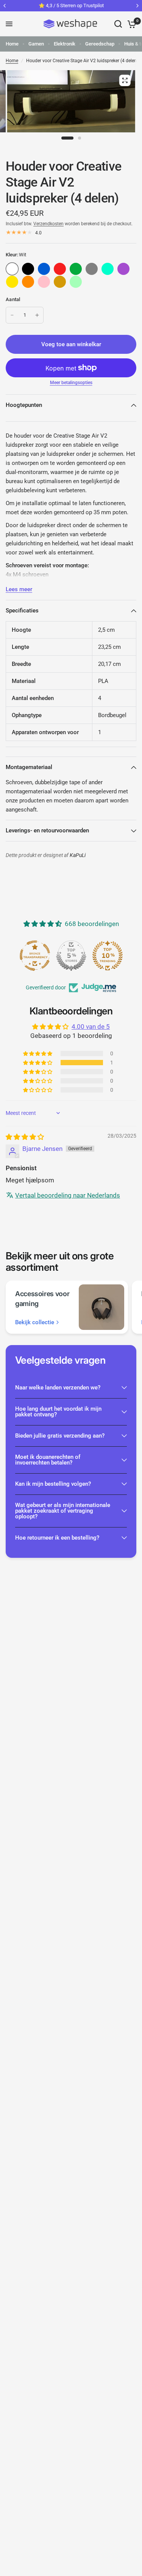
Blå (44, 269)
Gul (12, 282)
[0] (130, 24)
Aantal (13, 299)
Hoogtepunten (24, 405)
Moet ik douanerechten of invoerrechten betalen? (48, 1460)
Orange (28, 282)
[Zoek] (118, 24)
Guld (60, 282)
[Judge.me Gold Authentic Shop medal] (71, 956)
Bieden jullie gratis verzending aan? (60, 1436)
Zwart (28, 269)
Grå (92, 269)
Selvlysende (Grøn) (76, 282)
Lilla (123, 269)
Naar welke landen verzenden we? (58, 1388)
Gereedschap (100, 44)
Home (12, 44)
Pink (44, 282)
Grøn (76, 269)
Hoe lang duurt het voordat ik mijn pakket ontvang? (58, 1412)
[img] (25, 1137)
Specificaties (22, 611)
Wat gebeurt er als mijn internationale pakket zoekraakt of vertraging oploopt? (63, 1511)
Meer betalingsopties (71, 383)
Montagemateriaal (29, 767)
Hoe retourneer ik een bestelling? (57, 1538)
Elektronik (65, 44)
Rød (60, 269)
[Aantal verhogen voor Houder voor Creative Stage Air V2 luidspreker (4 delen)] (37, 315)
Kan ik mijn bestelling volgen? (53, 1484)
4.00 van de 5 (91, 1027)
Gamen (36, 44)
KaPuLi (78, 855)
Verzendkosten (48, 224)
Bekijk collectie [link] (35, 1323)
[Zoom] (125, 80)
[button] (38, 1063)
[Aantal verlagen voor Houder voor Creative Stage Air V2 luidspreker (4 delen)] (12, 315)
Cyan (108, 269)
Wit (12, 269)
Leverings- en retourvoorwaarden (47, 830)
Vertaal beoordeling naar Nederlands (68, 1195)
